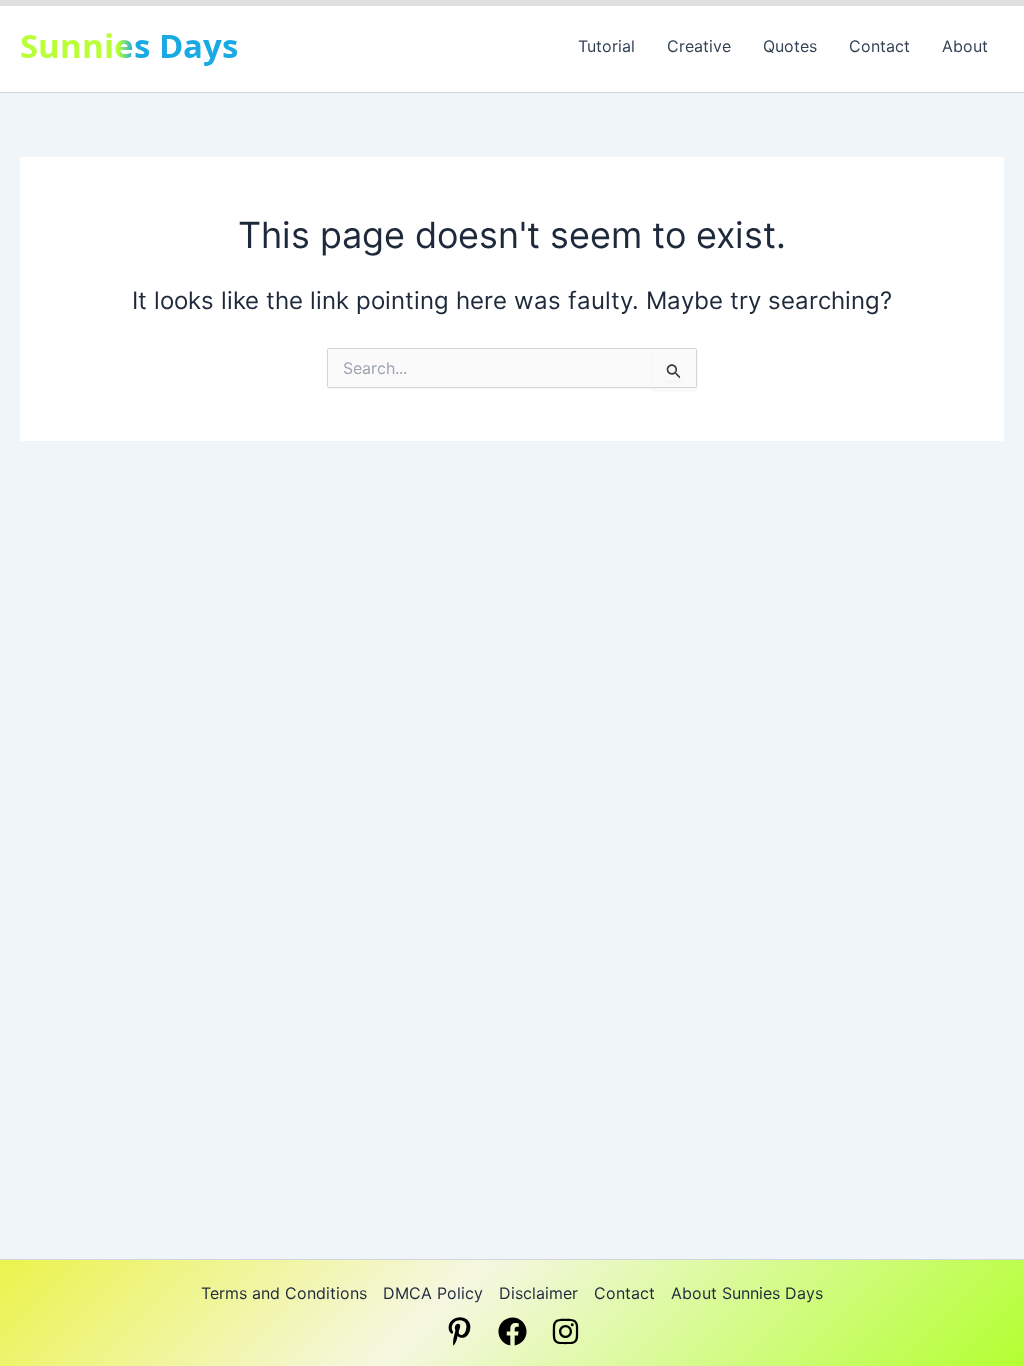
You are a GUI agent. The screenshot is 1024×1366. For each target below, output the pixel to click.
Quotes (790, 46)
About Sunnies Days (747, 1293)
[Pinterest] (459, 1331)
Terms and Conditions (284, 1293)
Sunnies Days (129, 45)
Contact (879, 46)
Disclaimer (538, 1293)
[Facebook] (512, 1331)
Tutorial (606, 46)
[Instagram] (565, 1331)
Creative (699, 46)
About (965, 46)
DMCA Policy (433, 1293)
